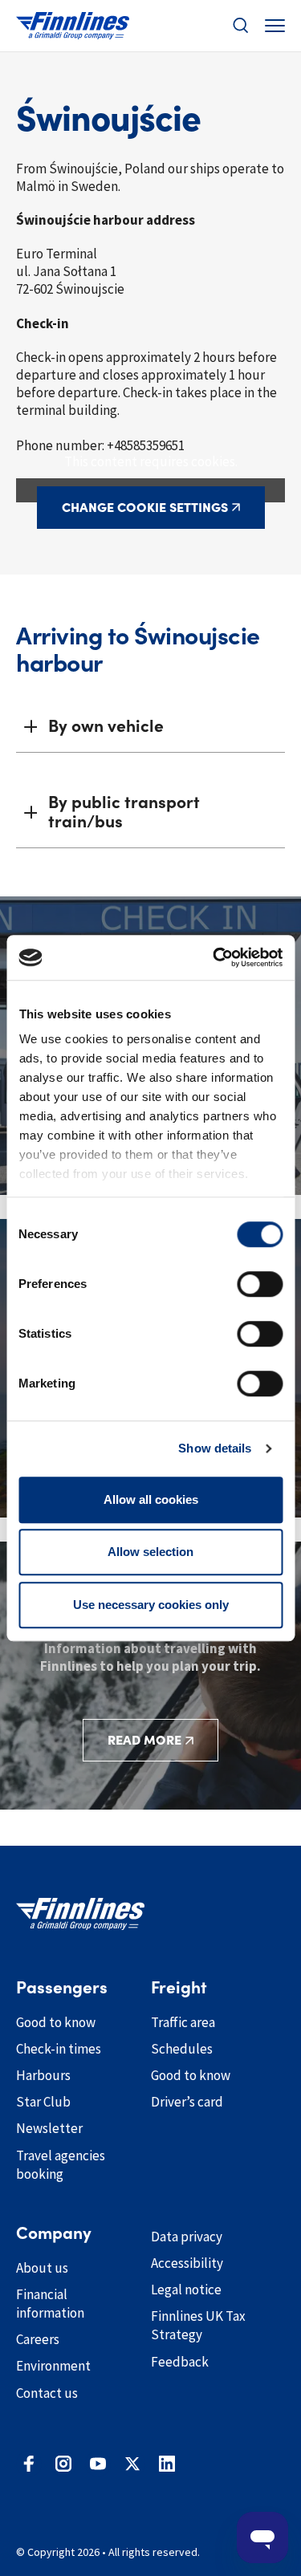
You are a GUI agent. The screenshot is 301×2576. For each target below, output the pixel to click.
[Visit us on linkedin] (167, 2464)
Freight (179, 1988)
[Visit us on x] (132, 2464)
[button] (241, 26)
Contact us (47, 2393)
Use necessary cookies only (151, 1605)
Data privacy (187, 2237)
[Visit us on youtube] (98, 2464)
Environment (53, 2366)
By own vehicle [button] (106, 726)
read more (144, 1740)
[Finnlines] (73, 26)
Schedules (182, 2049)
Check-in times (59, 2049)
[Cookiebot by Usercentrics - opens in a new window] (214, 957)
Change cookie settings (145, 507)
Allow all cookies (151, 1499)
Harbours (43, 2075)
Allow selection (150, 1552)
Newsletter (49, 2128)
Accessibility (187, 2263)
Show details (215, 1448)
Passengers (62, 1988)
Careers (38, 2339)
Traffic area (183, 2022)
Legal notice (186, 2290)
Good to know (56, 2022)
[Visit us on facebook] (29, 2464)
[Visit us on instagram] (63, 2464)
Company (54, 2233)
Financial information (50, 2304)
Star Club (43, 2102)
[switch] (260, 1284)
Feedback (180, 2362)
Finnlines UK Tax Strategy (198, 2325)
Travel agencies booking (61, 2165)
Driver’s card (187, 2102)
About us (42, 2268)
